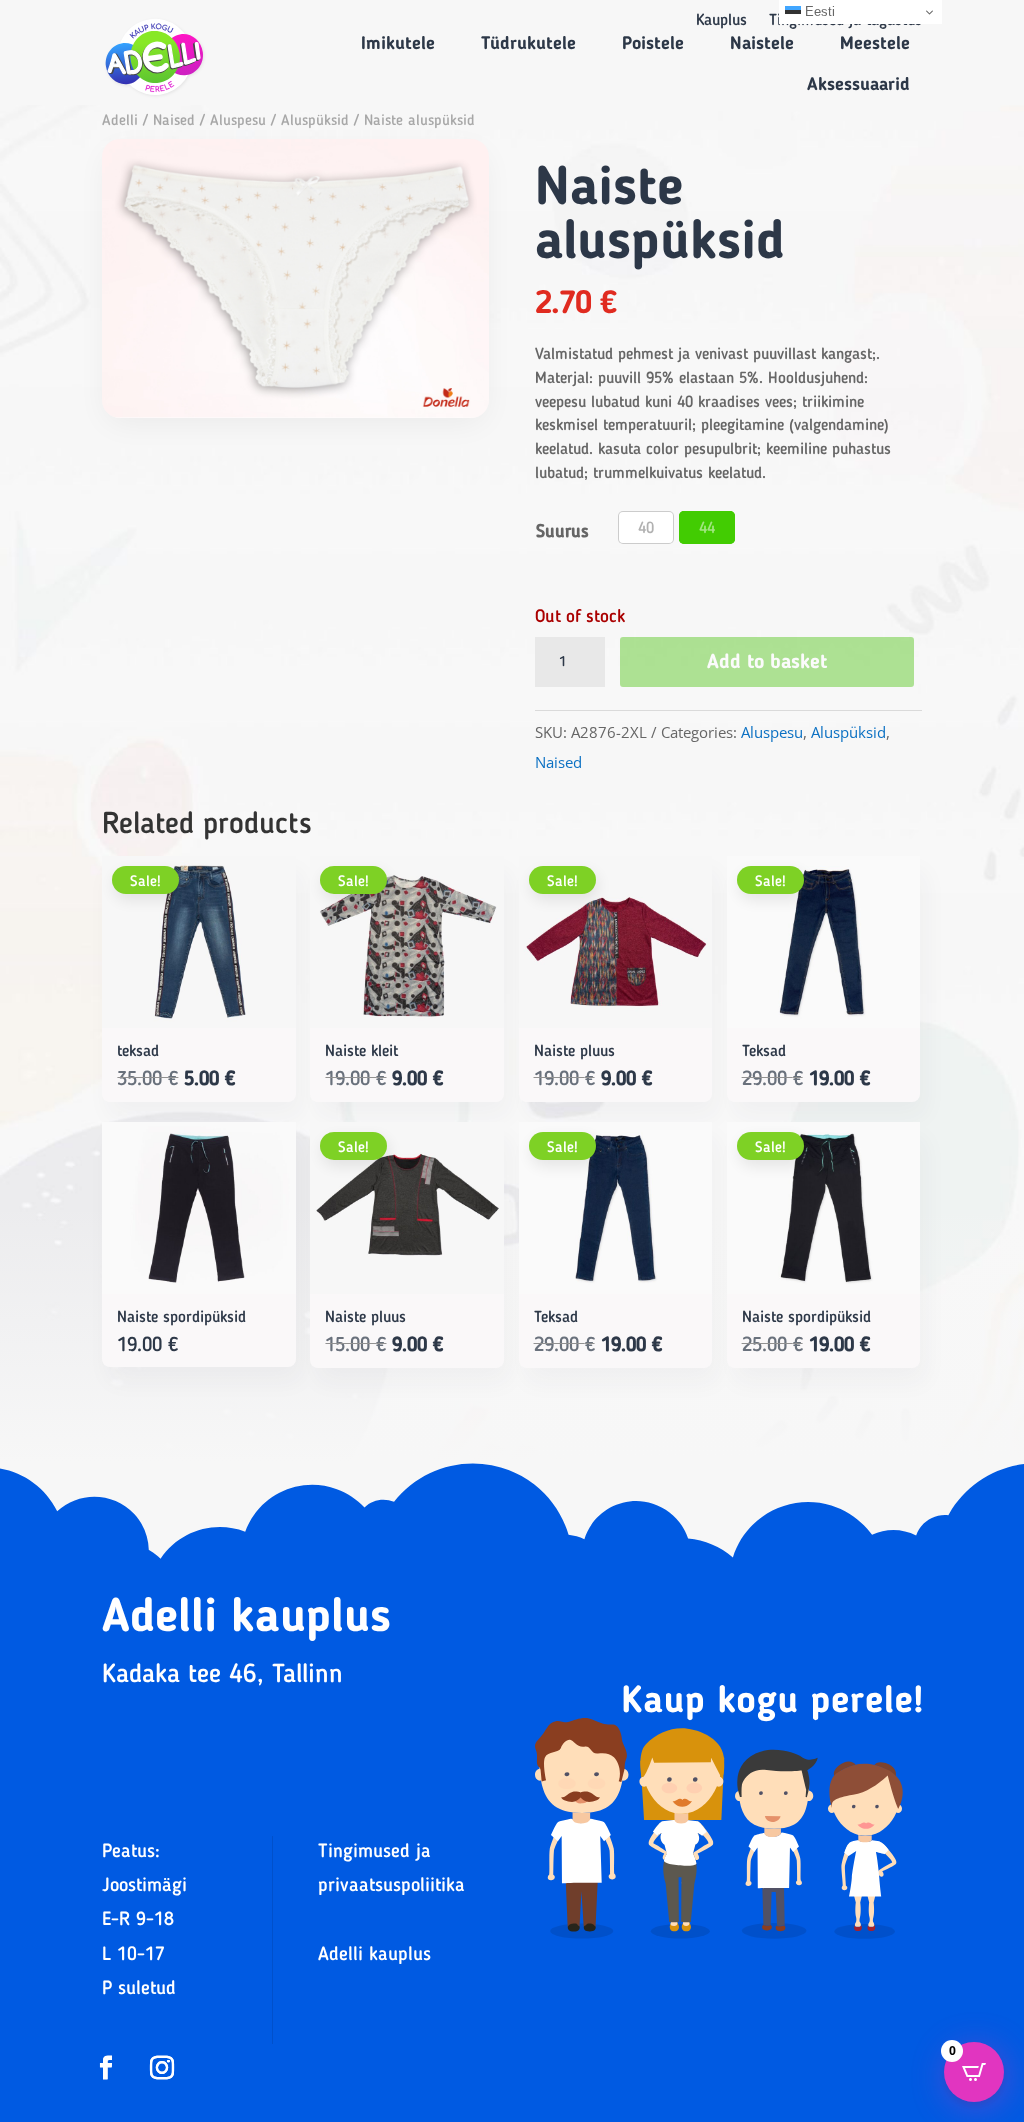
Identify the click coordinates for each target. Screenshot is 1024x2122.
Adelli (120, 121)
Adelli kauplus (374, 1955)
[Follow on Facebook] (106, 2068)
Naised (174, 121)
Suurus (562, 532)
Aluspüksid (315, 121)
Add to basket (767, 663)
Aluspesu (238, 121)
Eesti (818, 11)
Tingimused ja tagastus (845, 21)
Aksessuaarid (858, 85)
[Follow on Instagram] (162, 2068)
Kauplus (721, 21)
